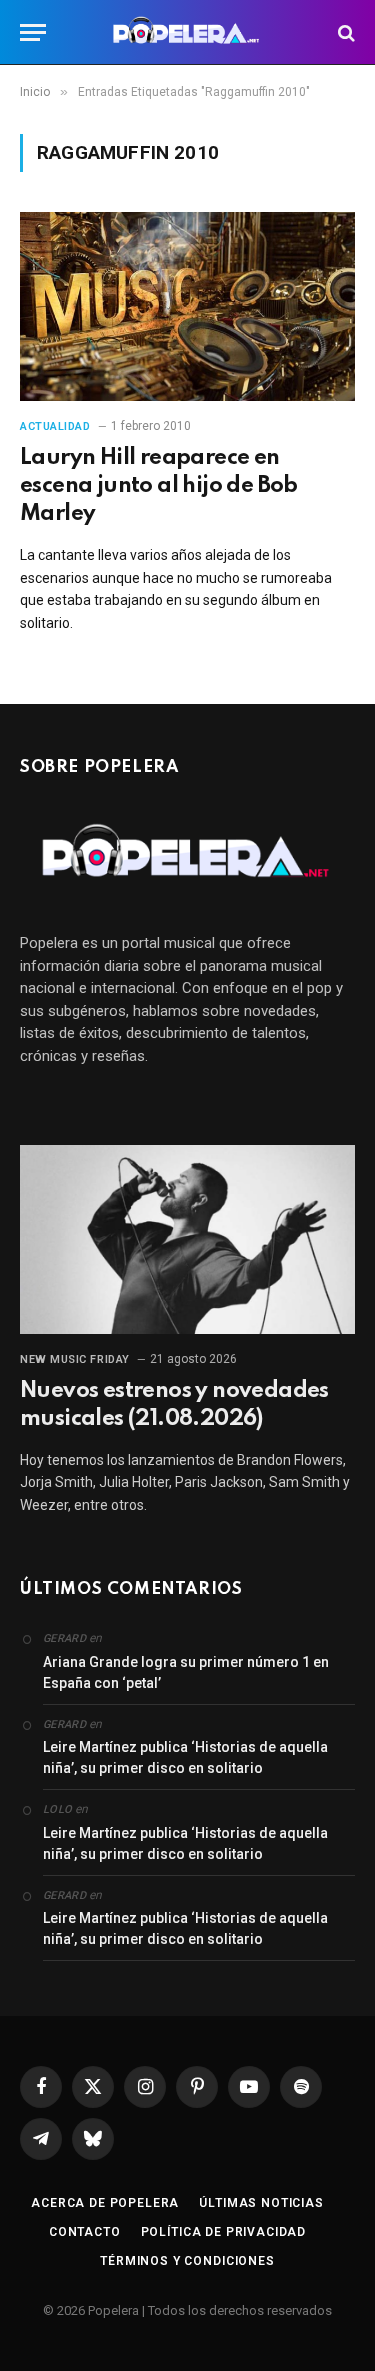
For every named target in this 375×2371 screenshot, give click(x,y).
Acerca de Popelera (105, 2203)
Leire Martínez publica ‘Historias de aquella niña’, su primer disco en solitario (185, 1757)
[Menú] (33, 32)
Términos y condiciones (187, 2261)
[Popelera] (187, 32)
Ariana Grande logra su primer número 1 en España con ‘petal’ (186, 1672)
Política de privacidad (223, 2232)
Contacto (85, 2232)
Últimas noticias (261, 2203)
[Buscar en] (344, 32)
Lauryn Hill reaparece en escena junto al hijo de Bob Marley (159, 486)
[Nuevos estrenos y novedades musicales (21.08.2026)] (187, 1239)
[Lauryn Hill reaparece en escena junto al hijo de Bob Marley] (187, 306)
